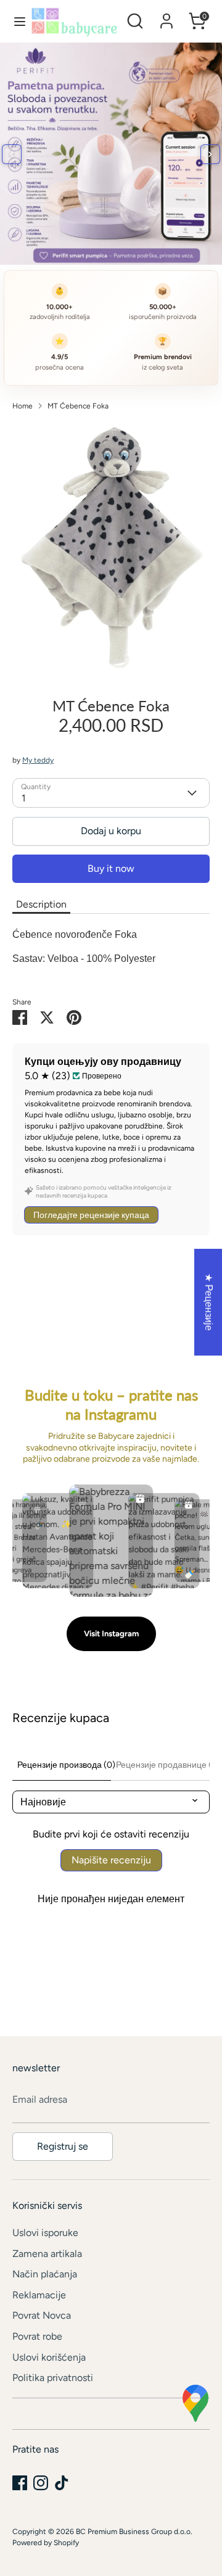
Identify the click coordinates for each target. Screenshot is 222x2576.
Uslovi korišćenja (49, 2357)
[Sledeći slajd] (210, 154)
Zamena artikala (47, 2254)
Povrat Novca (42, 2315)
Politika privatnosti (53, 2378)
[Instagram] (41, 2483)
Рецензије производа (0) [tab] (64, 1765)
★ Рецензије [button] (209, 1302)
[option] (111, 550)
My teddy (38, 760)
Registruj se (63, 2146)
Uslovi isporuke (45, 2233)
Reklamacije (39, 2295)
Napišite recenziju (111, 1860)
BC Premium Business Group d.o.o (133, 2532)
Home (23, 406)
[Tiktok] (62, 2483)
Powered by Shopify (46, 2543)
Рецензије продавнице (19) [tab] (163, 1765)
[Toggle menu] (16, 21)
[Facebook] (20, 2483)
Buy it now (111, 868)
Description (41, 904)
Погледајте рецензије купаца (91, 1215)
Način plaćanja (45, 2274)
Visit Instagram (111, 1634)
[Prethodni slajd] (12, 154)
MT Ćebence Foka (78, 406)
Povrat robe (37, 2336)
